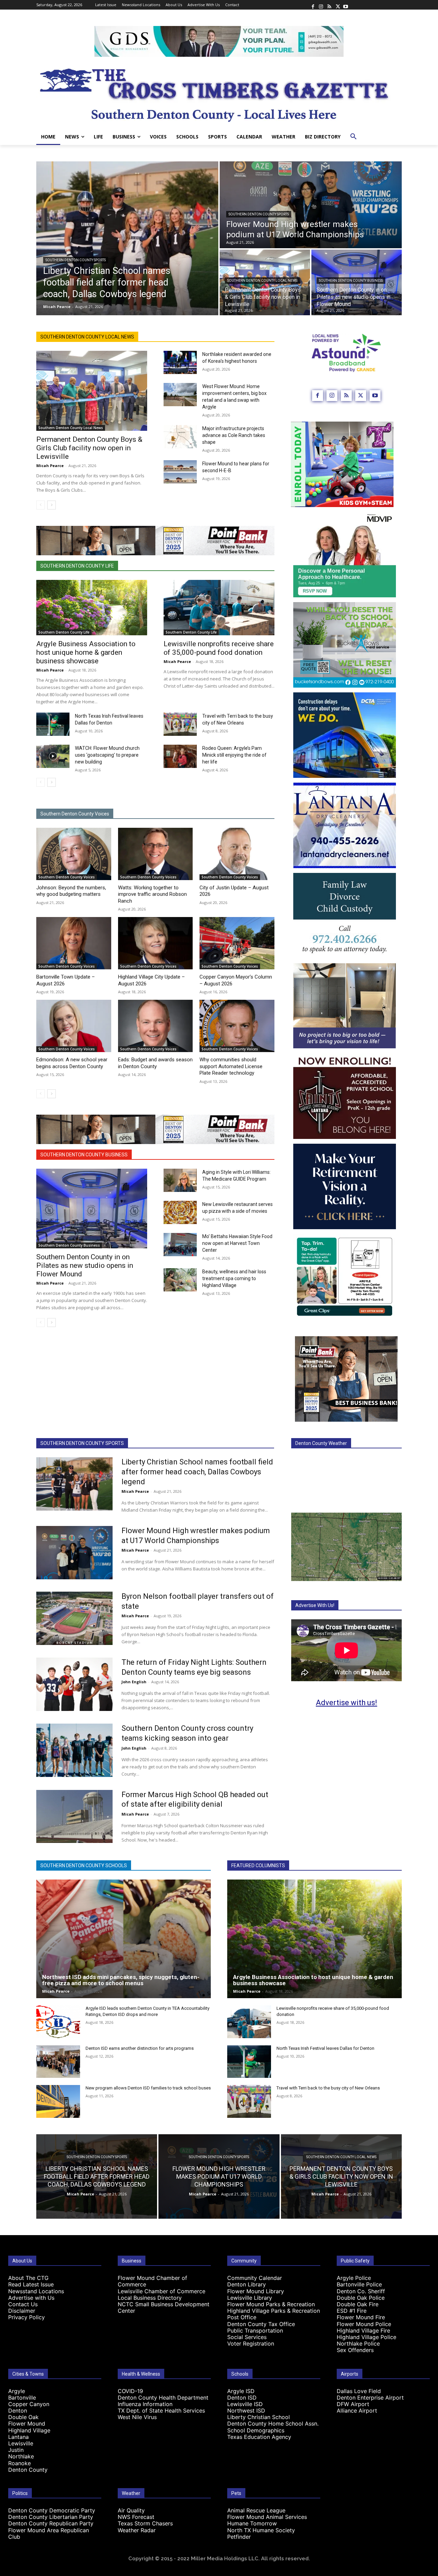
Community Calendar (255, 2278)
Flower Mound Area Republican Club (49, 2533)
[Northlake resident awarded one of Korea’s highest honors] (180, 362)
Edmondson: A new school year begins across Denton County (72, 1063)
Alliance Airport (357, 2411)
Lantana (18, 2437)
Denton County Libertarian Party (51, 2517)
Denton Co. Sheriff (361, 2291)
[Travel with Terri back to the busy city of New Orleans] (180, 724)
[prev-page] (41, 505)
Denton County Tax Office (261, 2324)
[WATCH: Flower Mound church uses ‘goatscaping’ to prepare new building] (53, 756)
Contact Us (23, 2304)
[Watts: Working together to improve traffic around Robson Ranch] (156, 854)
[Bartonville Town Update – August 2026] (74, 943)
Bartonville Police (359, 2284)
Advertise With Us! (315, 1605)
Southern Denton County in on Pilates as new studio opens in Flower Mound (85, 1265)
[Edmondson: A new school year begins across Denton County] (74, 1026)
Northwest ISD (246, 2411)
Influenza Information (145, 2404)
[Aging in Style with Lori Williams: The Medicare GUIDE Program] (180, 1180)
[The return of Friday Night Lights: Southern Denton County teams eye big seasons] (74, 1684)
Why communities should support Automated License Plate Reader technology (231, 1066)
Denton (18, 2411)
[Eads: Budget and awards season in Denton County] (156, 1026)
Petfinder (239, 2537)
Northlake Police (358, 2343)
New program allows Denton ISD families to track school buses (148, 2088)
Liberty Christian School (259, 2417)
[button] (353, 137)
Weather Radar (137, 2530)
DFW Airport (353, 2404)
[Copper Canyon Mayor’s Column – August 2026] (237, 943)
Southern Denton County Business (351, 281)
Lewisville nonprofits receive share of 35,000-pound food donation (219, 648)
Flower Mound (27, 2424)
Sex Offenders (355, 2350)
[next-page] (51, 505)
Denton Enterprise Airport (370, 2398)
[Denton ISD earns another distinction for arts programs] (58, 2062)
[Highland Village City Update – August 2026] (156, 943)
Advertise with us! (346, 1703)
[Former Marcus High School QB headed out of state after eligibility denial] (74, 1817)
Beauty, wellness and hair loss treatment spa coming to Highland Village (234, 1278)
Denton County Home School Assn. (273, 2424)
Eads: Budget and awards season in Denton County (155, 1063)
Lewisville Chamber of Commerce (162, 2291)
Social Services (247, 2337)
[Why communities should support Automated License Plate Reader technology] (237, 1026)
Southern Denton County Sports (76, 260)
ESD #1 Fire (352, 2311)
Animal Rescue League (256, 2510)
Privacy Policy (27, 2317)
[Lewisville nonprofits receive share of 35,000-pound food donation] (219, 608)
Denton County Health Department (163, 2398)
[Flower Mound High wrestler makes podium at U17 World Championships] (311, 205)
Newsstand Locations (36, 2291)
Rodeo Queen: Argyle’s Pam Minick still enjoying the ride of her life (234, 755)
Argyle (17, 2391)
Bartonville (22, 2398)
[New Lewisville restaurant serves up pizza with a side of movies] (180, 1212)
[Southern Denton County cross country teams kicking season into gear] (74, 1750)
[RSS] (329, 5)
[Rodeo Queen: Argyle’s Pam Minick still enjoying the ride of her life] (180, 756)
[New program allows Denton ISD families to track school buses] (58, 2101)
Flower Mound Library (256, 2291)
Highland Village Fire (363, 2331)
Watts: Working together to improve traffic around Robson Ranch (152, 894)
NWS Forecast (136, 2517)
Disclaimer (22, 2311)
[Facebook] (313, 5)
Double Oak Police (361, 2298)
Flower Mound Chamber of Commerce (152, 2281)
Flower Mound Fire (361, 2317)
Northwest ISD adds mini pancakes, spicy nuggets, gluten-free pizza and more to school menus (121, 1980)
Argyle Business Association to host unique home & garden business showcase (86, 652)
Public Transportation (255, 2331)
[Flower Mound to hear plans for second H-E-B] (180, 472)
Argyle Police (354, 2278)
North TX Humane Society (261, 2530)
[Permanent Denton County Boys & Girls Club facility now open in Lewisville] (92, 391)
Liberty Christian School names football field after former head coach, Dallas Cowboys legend (197, 1472)
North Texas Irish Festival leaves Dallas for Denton (325, 2048)
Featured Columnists (258, 1865)
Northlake (21, 2456)
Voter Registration (251, 2343)
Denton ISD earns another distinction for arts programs (140, 2048)
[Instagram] (321, 5)
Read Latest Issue (31, 2284)
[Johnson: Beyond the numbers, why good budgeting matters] (74, 854)
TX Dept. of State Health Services (161, 2411)
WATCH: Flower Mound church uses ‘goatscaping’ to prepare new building (107, 755)
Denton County (28, 2470)
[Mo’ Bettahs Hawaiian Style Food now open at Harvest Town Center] (180, 1245)
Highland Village (29, 2430)
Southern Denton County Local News (262, 281)
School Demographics (256, 2430)
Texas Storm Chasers (145, 2523)
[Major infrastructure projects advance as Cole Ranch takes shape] (180, 437)
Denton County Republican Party (51, 2523)
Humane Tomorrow (252, 2523)
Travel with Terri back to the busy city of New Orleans (328, 2088)
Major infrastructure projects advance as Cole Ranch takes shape (234, 435)
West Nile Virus (137, 2417)
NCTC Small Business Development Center (164, 2307)
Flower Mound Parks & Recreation (271, 2304)
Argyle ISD (241, 2391)
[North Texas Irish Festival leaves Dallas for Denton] (53, 724)
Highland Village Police (366, 2337)
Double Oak (23, 2417)
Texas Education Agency (259, 2437)
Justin (16, 2450)
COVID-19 (130, 2391)
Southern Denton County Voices (75, 814)
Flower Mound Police (364, 2324)
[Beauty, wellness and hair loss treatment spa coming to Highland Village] (180, 1280)
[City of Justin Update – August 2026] (237, 854)
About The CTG (28, 2278)
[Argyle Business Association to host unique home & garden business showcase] (92, 608)
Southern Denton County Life (77, 566)
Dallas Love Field (359, 2391)
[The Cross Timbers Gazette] (219, 93)
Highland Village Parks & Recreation (274, 2311)
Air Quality (131, 2510)
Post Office (242, 2317)
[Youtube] (346, 5)
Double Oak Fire (358, 2304)
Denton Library (247, 2284)
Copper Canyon (29, 2404)
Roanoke (20, 2463)
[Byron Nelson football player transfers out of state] (74, 1618)
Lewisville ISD (245, 2404)
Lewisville (21, 2443)
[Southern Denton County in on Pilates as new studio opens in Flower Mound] (92, 1209)
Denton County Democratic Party (52, 2510)
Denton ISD (242, 2398)
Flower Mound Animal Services (267, 2517)
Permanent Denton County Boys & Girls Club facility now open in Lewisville (89, 448)
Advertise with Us (31, 2298)
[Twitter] (337, 5)
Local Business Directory (150, 2298)
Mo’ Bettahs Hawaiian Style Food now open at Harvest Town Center (237, 1243)
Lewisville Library (250, 2298)
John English (134, 1682)
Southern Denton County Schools (84, 1865)
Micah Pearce (50, 466)
